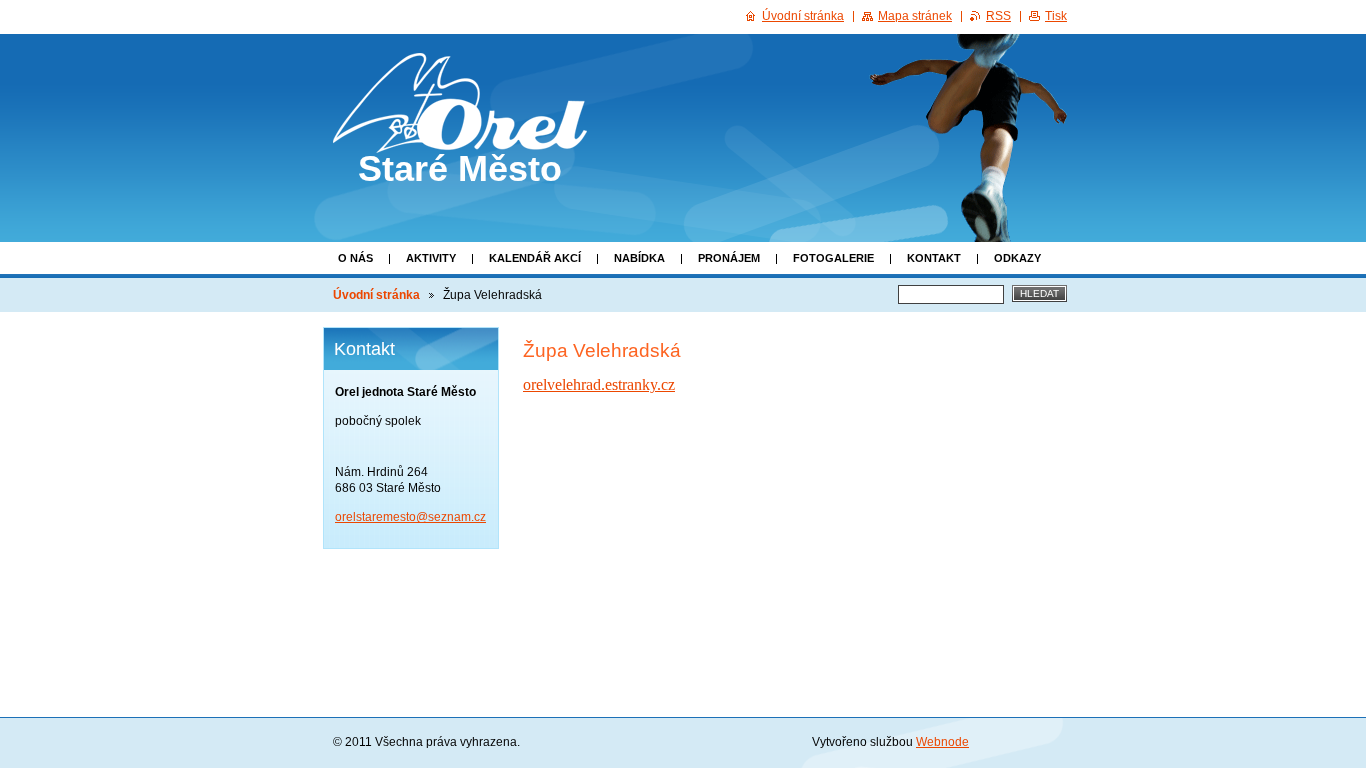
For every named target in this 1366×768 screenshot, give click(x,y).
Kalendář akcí (535, 258)
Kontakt (934, 258)
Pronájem (729, 258)
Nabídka (639, 258)
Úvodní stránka (376, 295)
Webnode (942, 742)
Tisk (1056, 16)
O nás (355, 258)
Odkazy (1017, 258)
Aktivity (431, 258)
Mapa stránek (915, 16)
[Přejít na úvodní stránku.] (460, 135)
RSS (998, 16)
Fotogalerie (833, 258)
